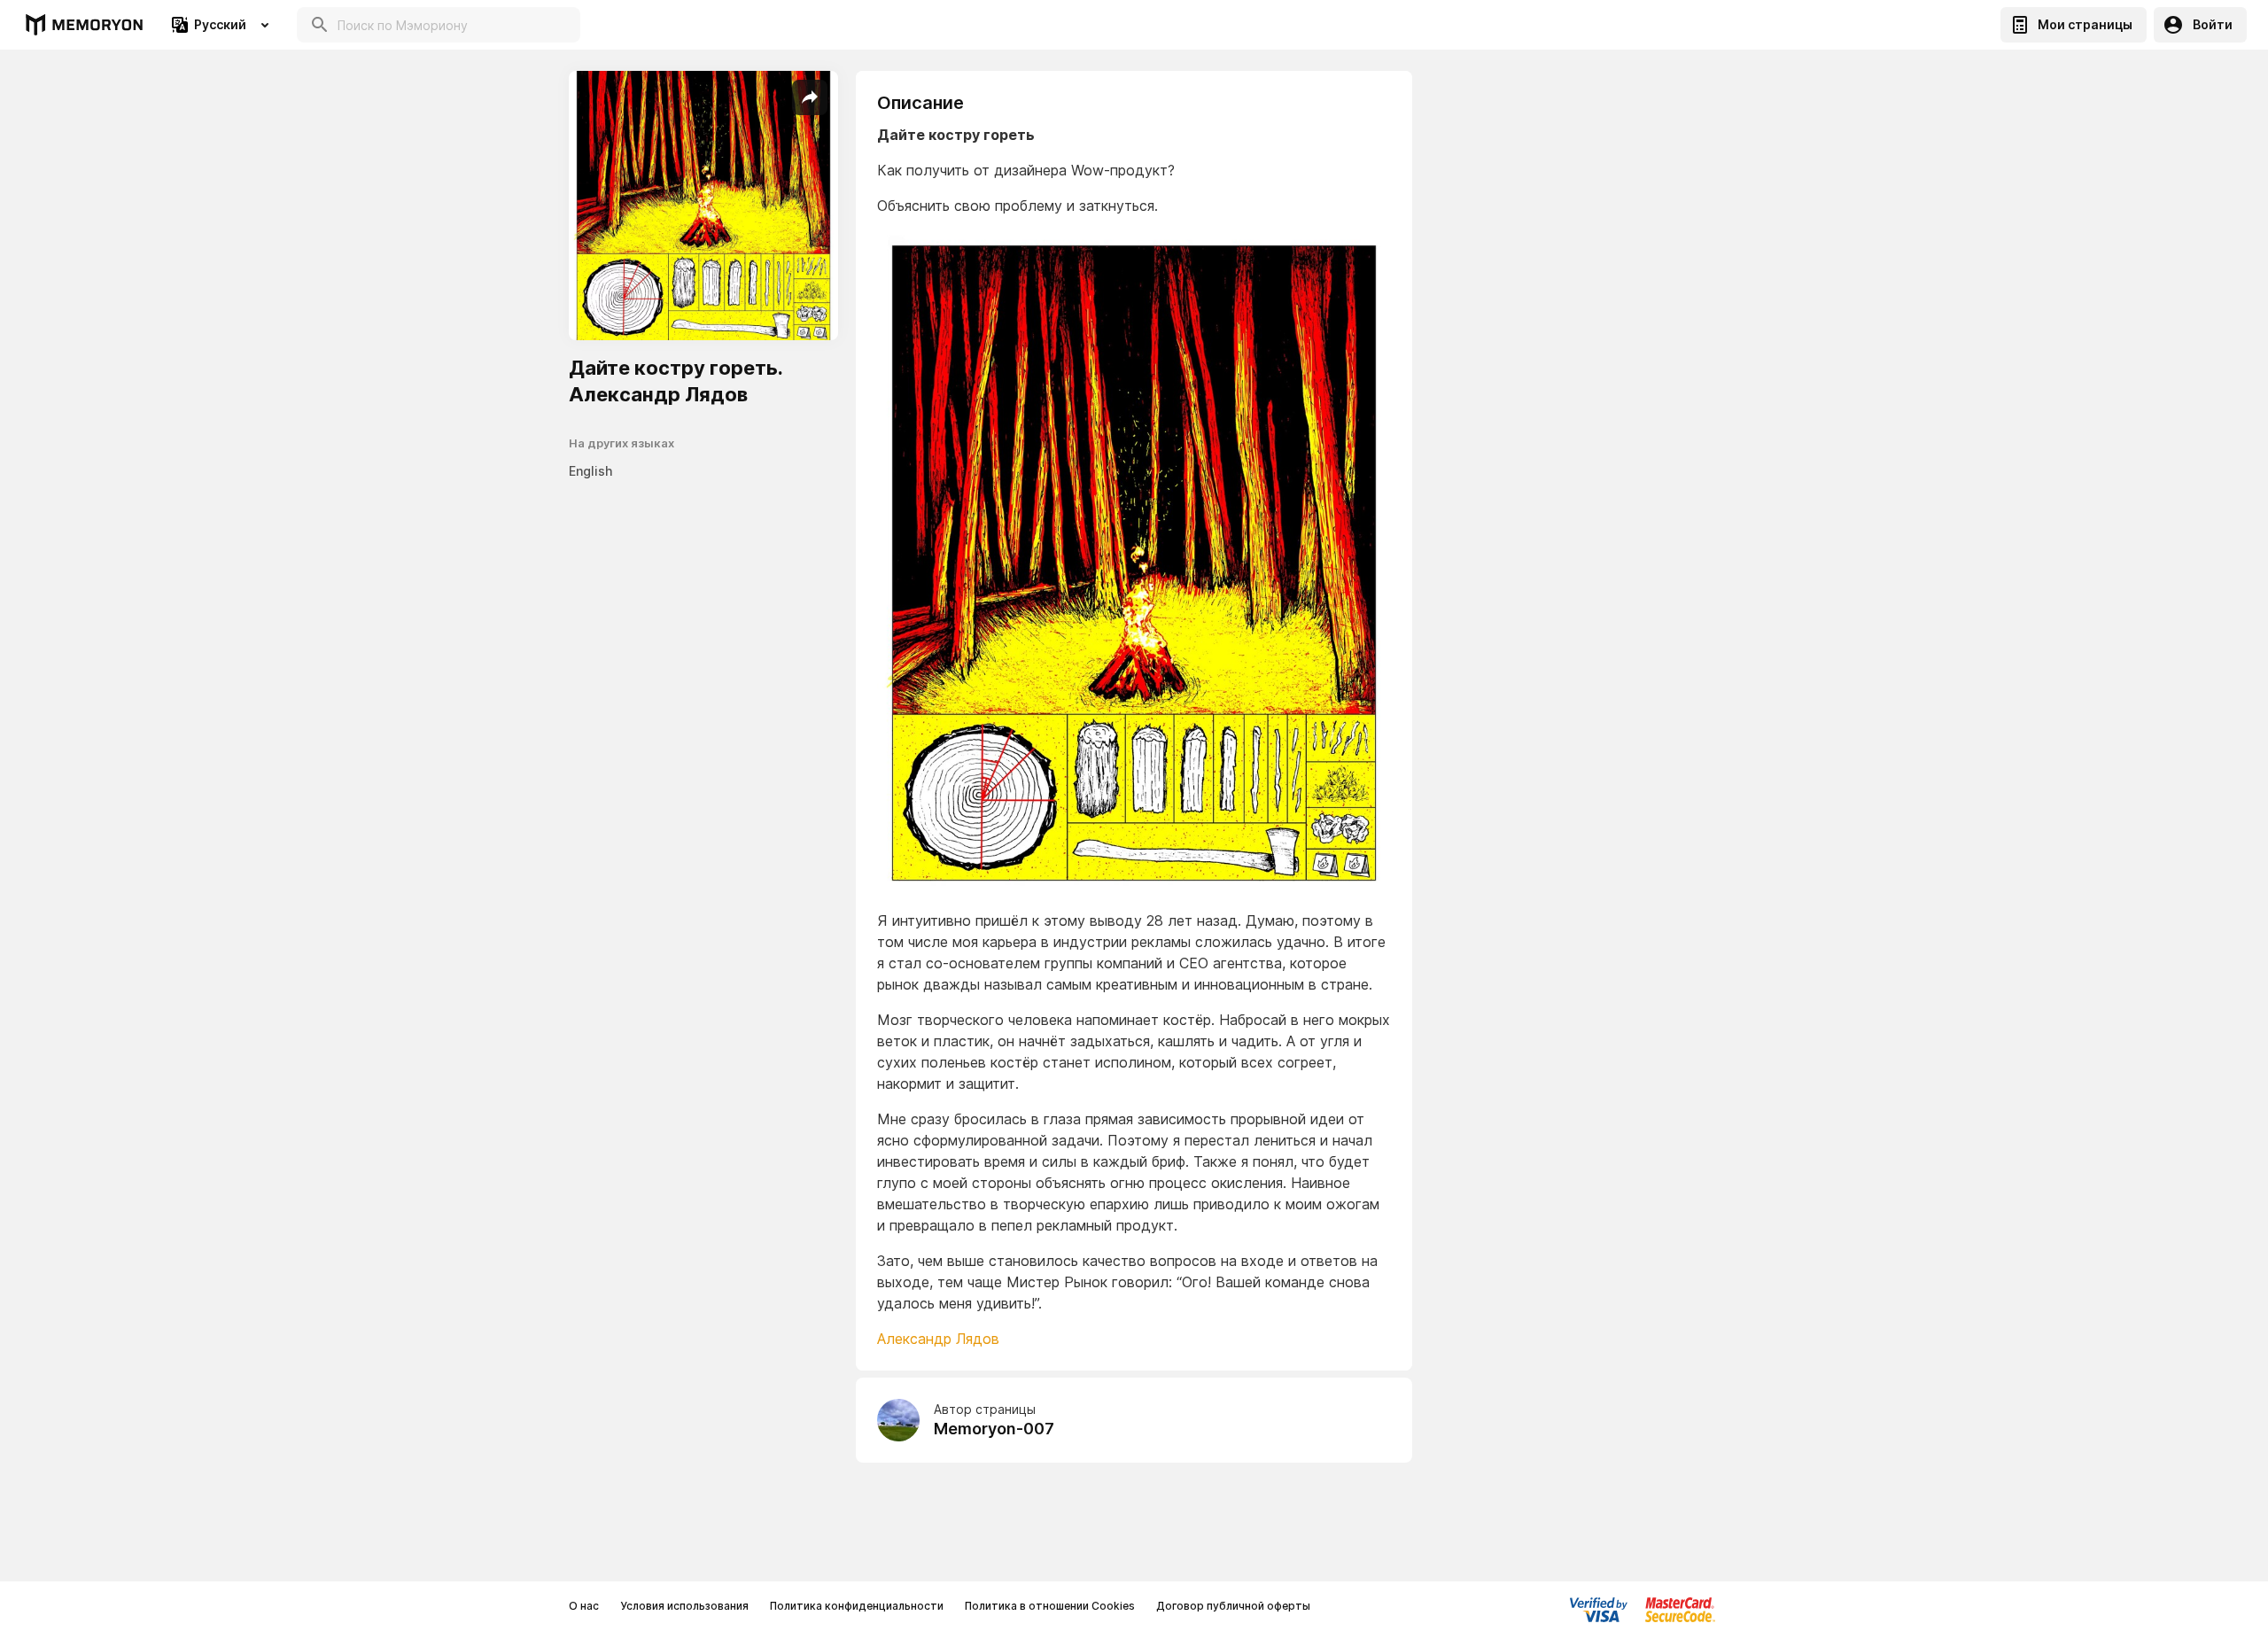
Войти (2213, 24)
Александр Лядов (938, 1339)
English (590, 471)
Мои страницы (2085, 24)
